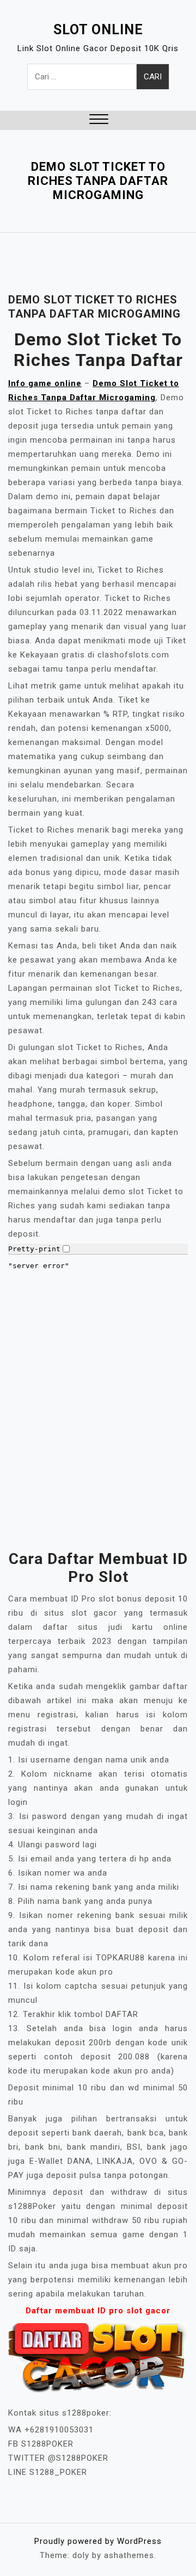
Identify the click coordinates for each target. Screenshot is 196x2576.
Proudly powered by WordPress (98, 2541)
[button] (99, 120)
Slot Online (98, 30)
